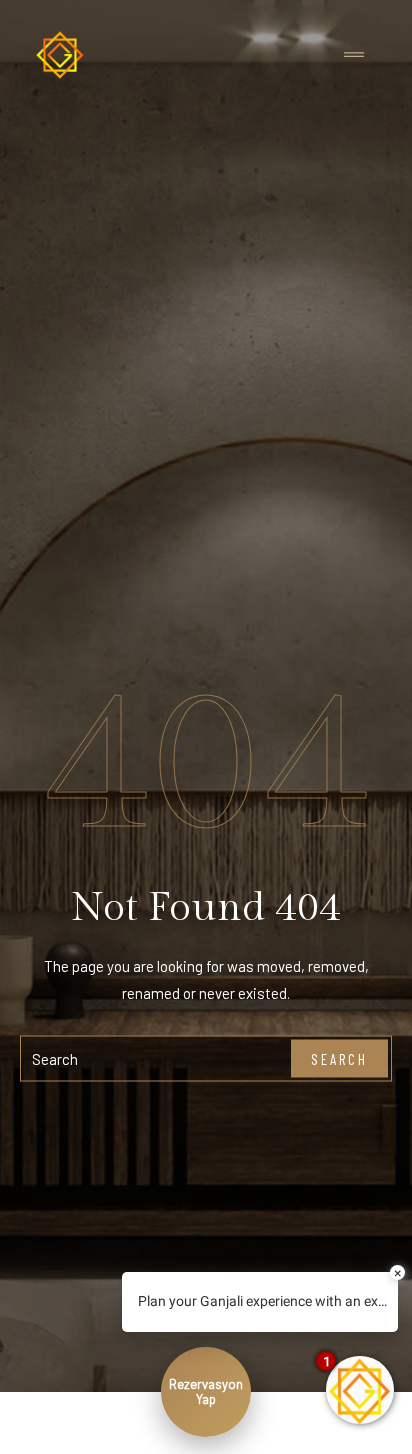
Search (339, 1058)
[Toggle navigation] (354, 55)
